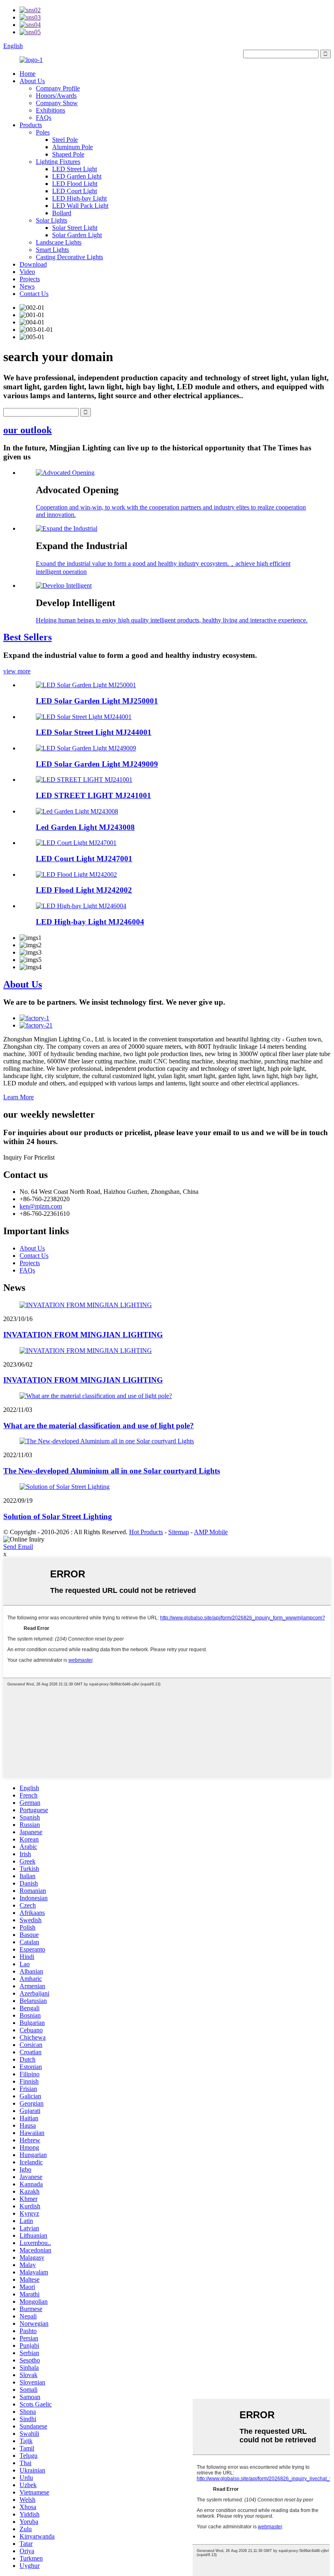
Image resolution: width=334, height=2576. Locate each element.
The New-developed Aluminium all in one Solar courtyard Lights (112, 1471)
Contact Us (34, 294)
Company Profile (58, 88)
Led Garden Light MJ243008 (85, 827)
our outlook (27, 430)
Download (33, 264)
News (27, 286)
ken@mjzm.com (41, 1206)
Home (27, 74)
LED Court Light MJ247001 (84, 859)
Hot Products (146, 1532)
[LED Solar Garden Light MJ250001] (86, 685)
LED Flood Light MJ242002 (84, 890)
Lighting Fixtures (58, 162)
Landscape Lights (59, 242)
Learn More (19, 1097)
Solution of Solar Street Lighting (58, 1516)
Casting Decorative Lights (69, 257)
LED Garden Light (77, 176)
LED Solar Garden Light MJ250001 (97, 701)
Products (31, 125)
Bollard (62, 213)
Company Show (57, 103)
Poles (43, 132)
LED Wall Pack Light (80, 206)
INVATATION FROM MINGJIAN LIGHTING (83, 1335)
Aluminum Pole (73, 147)
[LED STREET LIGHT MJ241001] (84, 780)
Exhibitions (51, 110)
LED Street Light (75, 169)
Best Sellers (27, 637)
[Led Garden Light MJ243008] (77, 811)
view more (17, 671)
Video (27, 272)
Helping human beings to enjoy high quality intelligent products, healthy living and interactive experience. (172, 620)
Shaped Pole (68, 154)
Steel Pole (65, 140)
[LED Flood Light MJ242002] (76, 874)
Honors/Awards (56, 96)
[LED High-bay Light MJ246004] (81, 906)
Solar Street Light (75, 228)
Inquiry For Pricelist (29, 1157)
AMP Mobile (211, 1532)
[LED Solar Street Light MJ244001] (84, 717)
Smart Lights (52, 250)
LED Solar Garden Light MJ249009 (97, 764)
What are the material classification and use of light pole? (99, 1426)
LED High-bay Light (79, 198)
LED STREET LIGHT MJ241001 (93, 795)
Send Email (18, 1547)
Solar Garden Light (77, 235)
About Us (32, 81)
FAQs (44, 118)
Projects (30, 279)
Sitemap (179, 1532)
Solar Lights (52, 220)
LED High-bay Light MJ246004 (90, 922)
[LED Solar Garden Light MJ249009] (86, 748)
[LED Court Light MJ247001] (76, 843)
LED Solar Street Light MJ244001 (94, 732)
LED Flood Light (75, 184)
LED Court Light (75, 191)
